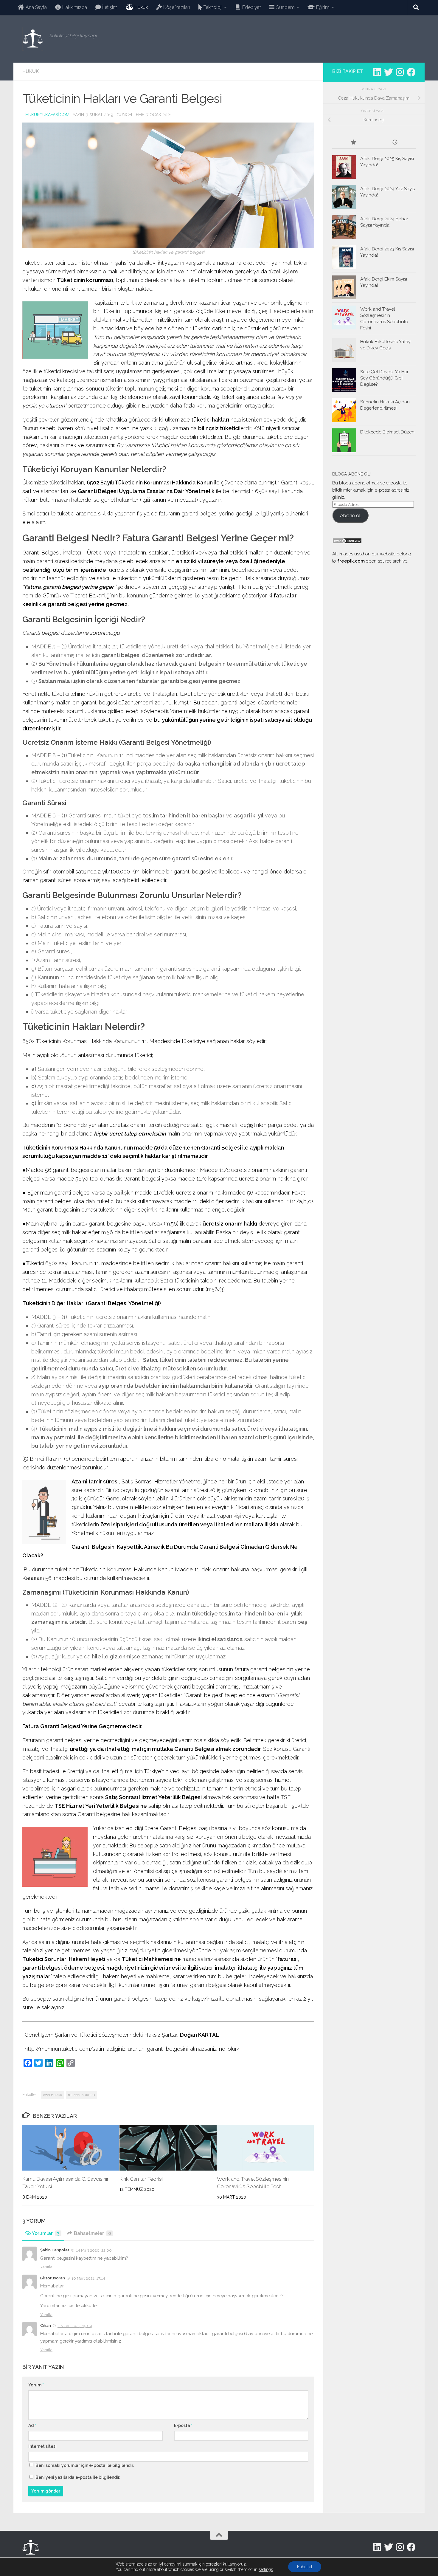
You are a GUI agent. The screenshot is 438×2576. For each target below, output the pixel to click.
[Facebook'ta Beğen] (411, 72)
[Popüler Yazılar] (353, 143)
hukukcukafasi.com (47, 115)
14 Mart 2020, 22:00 (94, 2250)
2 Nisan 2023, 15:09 (75, 2326)
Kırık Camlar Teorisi (141, 2179)
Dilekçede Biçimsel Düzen (387, 432)
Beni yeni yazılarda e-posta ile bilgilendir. (78, 2477)
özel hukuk (53, 2095)
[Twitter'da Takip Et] (389, 72)
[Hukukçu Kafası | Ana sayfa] (33, 39)
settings (266, 2569)
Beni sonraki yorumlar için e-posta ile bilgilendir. (85, 2465)
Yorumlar (46, 2233)
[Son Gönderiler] (395, 143)
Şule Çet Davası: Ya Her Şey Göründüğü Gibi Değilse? (384, 378)
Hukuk (31, 71)
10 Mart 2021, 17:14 (88, 2278)
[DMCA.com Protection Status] (347, 542)
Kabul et (305, 2567)
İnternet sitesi (42, 2446)
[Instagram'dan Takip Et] (400, 72)
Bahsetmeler (93, 2233)
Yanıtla (46, 2267)
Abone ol (350, 515)
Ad (32, 2425)
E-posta (183, 2425)
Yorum (36, 2385)
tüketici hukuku (81, 2095)
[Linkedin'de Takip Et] (377, 72)
